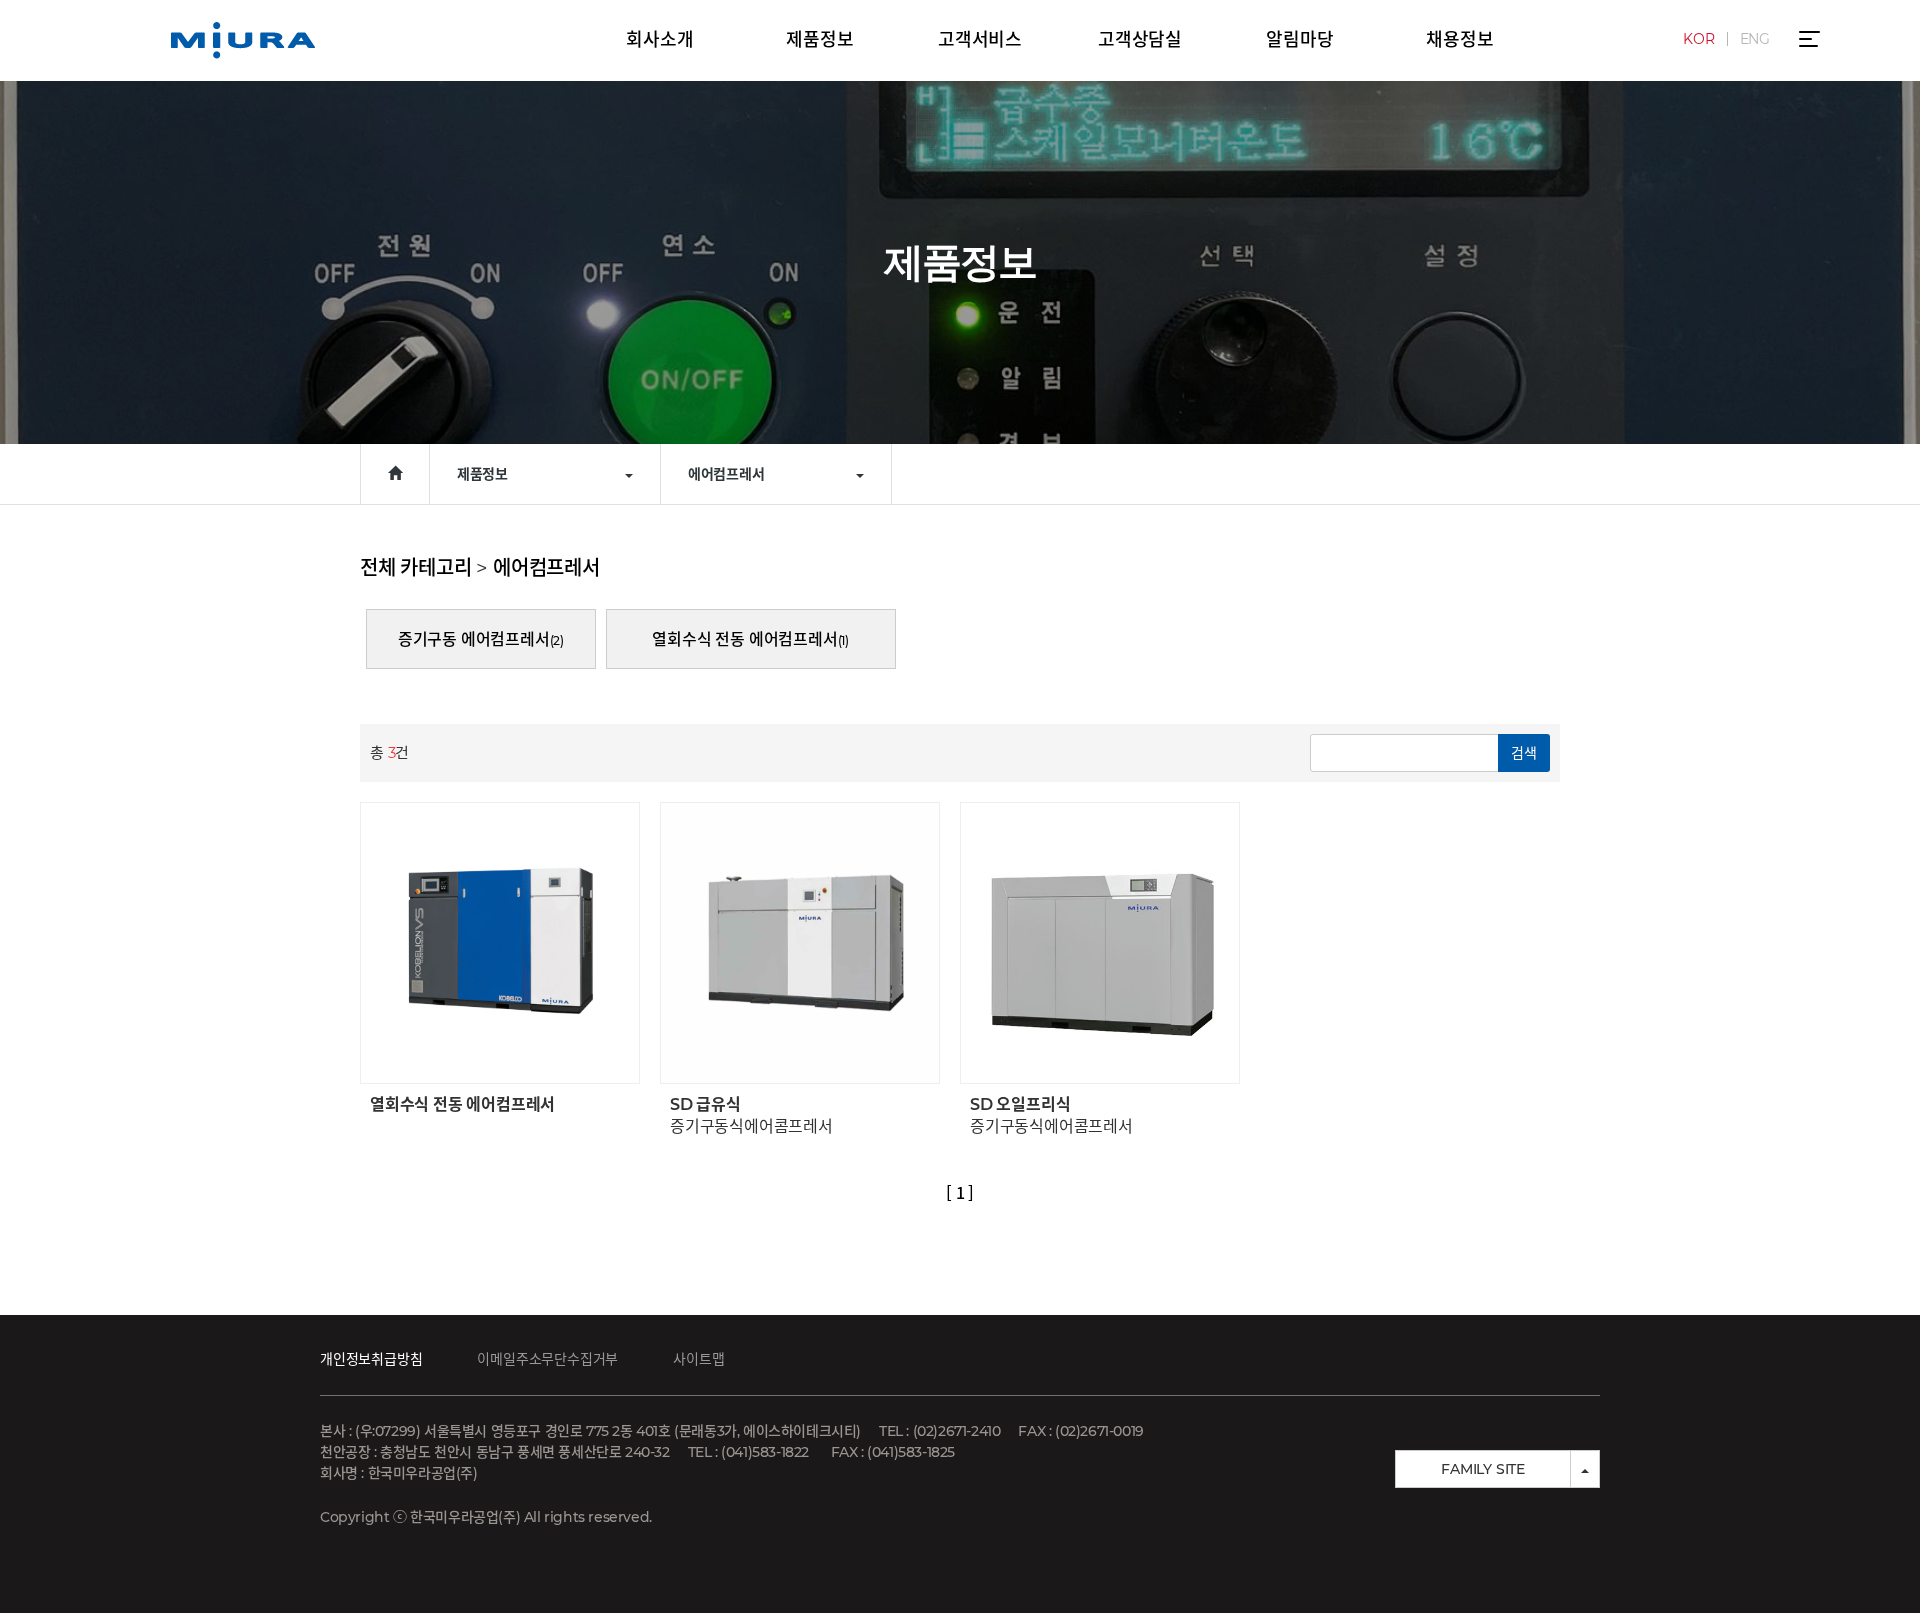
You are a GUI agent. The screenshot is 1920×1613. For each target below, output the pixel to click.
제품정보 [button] (482, 474)
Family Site (1483, 1469)
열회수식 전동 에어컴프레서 (750, 639)
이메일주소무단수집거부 (547, 1359)
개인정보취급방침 (371, 1359)
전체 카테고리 (416, 568)
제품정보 (819, 40)
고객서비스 (980, 40)
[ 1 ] (960, 1192)
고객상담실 (1140, 40)
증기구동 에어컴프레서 (481, 639)
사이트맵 (698, 1359)
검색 (1524, 753)
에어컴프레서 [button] (726, 474)
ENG (1755, 39)
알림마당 (1299, 40)
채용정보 (1459, 40)
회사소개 (659, 40)
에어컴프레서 (546, 568)
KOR (1698, 39)
